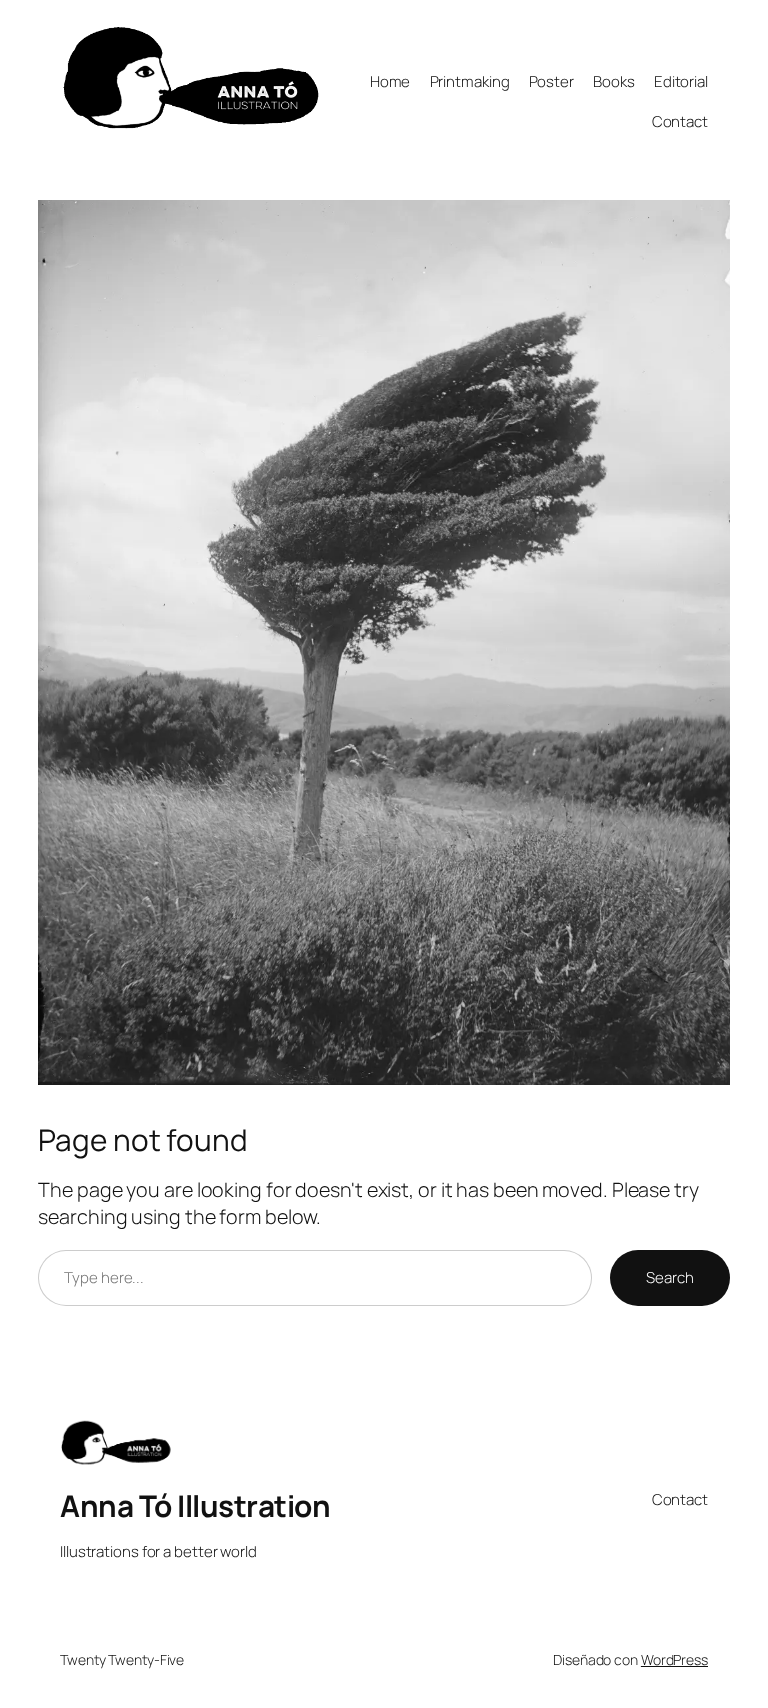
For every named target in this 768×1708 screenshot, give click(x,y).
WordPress (674, 1659)
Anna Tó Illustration (195, 1505)
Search (669, 1277)
